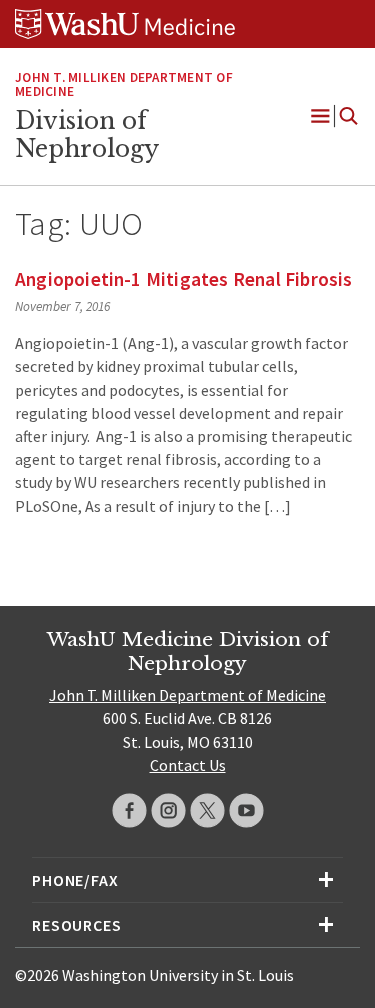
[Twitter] (207, 810)
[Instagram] (168, 810)
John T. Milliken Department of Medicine (124, 85)
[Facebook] (129, 810)
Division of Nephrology (87, 135)
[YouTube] (246, 810)
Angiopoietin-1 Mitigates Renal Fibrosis (184, 279)
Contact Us (188, 765)
